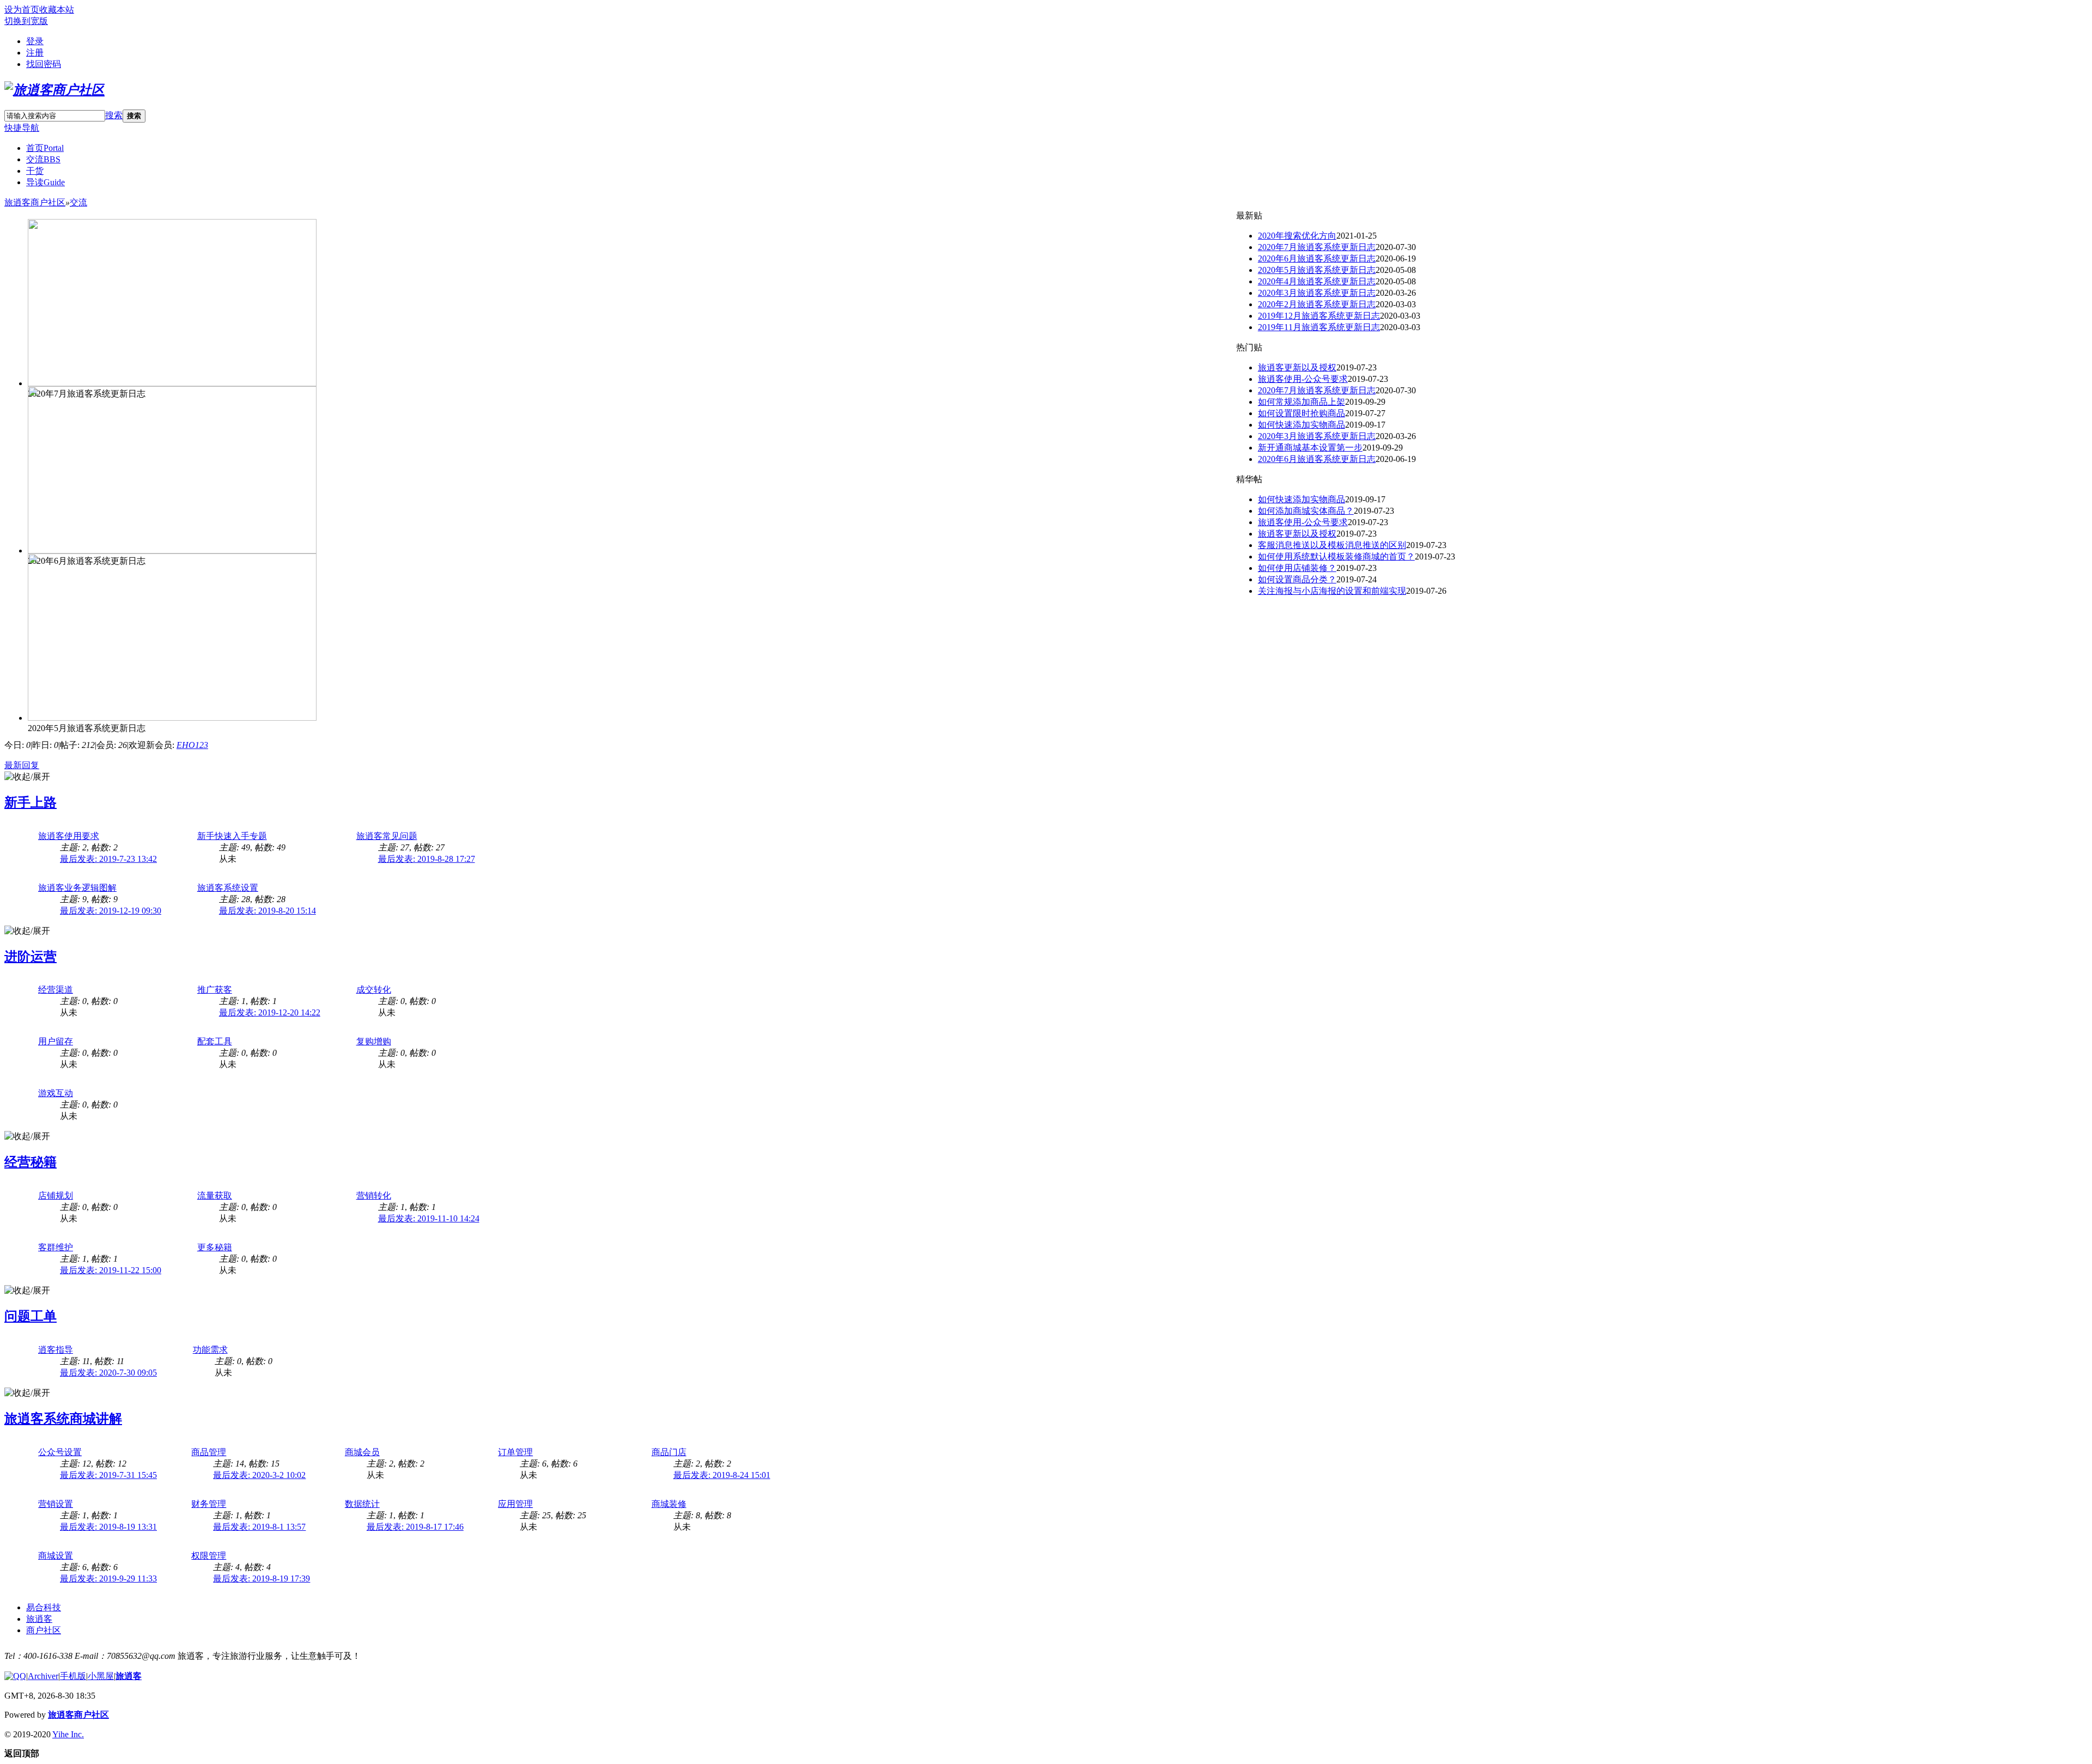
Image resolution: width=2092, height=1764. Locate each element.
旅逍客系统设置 (228, 888)
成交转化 (374, 990)
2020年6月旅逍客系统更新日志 (1317, 258)
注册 (35, 53)
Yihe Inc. (68, 1734)
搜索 (114, 115)
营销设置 (56, 1504)
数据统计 (362, 1504)
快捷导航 (22, 128)
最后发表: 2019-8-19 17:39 (261, 1579)
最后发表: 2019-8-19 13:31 (108, 1527)
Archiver (43, 1676)
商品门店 (669, 1452)
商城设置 (56, 1556)
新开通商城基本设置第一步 (1310, 448)
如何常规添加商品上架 (1302, 402)
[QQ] (15, 1676)
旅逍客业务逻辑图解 (77, 888)
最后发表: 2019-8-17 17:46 (415, 1527)
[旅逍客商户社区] (54, 90)
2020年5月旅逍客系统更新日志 (1317, 270)
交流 (43, 159)
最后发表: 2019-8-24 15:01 (722, 1475)
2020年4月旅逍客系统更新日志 (1317, 281)
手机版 (73, 1676)
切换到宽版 (26, 21)
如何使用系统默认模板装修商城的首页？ (1336, 556)
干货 (35, 171)
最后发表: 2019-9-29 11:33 (108, 1579)
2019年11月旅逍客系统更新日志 (1319, 327)
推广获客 (215, 990)
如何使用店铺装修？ (1297, 568)
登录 (35, 41)
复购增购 (374, 1041)
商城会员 (362, 1452)
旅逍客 (39, 1619)
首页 (45, 148)
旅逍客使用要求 (69, 836)
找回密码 (44, 64)
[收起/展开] (27, 777)
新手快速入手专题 (232, 836)
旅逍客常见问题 (387, 836)
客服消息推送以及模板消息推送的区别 (1332, 545)
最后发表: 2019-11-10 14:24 (429, 1218)
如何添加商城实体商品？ (1306, 511)
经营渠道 (56, 990)
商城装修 (669, 1504)
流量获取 (215, 1196)
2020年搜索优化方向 (1297, 236)
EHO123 (192, 745)
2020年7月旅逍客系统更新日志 (1317, 247)
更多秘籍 (215, 1247)
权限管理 (209, 1556)
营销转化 (374, 1196)
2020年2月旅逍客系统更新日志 (1317, 304)
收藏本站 (57, 10)
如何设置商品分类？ (1297, 579)
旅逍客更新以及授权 (1297, 367)
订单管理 (515, 1452)
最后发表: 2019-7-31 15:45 (108, 1475)
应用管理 (515, 1504)
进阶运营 (31, 957)
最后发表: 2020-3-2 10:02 (259, 1475)
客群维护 (56, 1247)
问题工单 (31, 1316)
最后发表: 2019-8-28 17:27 (427, 859)
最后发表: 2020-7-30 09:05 (108, 1373)
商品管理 (209, 1452)
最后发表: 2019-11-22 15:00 (111, 1270)
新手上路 (31, 802)
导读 (45, 182)
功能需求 (210, 1350)
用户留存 (56, 1041)
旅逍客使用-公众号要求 (1303, 379)
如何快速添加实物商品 (1302, 425)
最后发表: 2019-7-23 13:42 (108, 859)
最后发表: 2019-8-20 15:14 (267, 911)
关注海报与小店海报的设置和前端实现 (1332, 591)
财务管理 (209, 1504)
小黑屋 (101, 1676)
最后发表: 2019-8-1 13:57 (259, 1527)
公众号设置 (60, 1452)
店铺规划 (56, 1196)
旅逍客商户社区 (35, 202)
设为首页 (22, 10)
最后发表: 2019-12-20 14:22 (270, 1012)
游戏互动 (56, 1093)
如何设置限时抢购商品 (1302, 413)
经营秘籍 (31, 1162)
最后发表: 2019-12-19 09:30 (111, 911)
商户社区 (44, 1630)
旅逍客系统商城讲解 (63, 1419)
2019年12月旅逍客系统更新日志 (1319, 316)
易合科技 (44, 1607)
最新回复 (22, 765)
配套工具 (215, 1041)
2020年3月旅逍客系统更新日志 (1317, 293)
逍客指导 (56, 1350)
